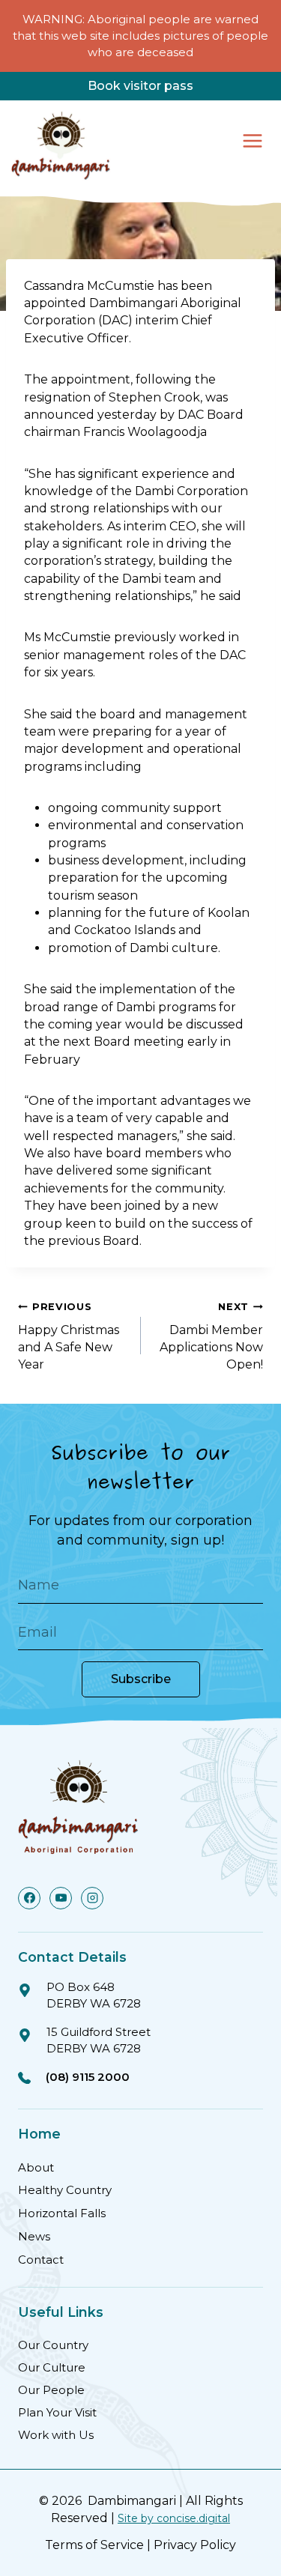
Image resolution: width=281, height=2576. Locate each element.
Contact (41, 2260)
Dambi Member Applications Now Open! (211, 1336)
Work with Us (56, 2435)
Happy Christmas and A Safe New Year (69, 1336)
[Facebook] (29, 1898)
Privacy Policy (195, 2545)
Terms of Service (94, 2545)
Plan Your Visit (57, 2412)
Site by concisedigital (174, 2518)
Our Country (53, 2345)
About (36, 2167)
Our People (51, 2390)
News (34, 2236)
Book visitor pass (140, 86)
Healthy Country (65, 2190)
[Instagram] (92, 1898)
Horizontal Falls (62, 2213)
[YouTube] (61, 1898)
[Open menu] (252, 140)
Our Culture (52, 2367)
